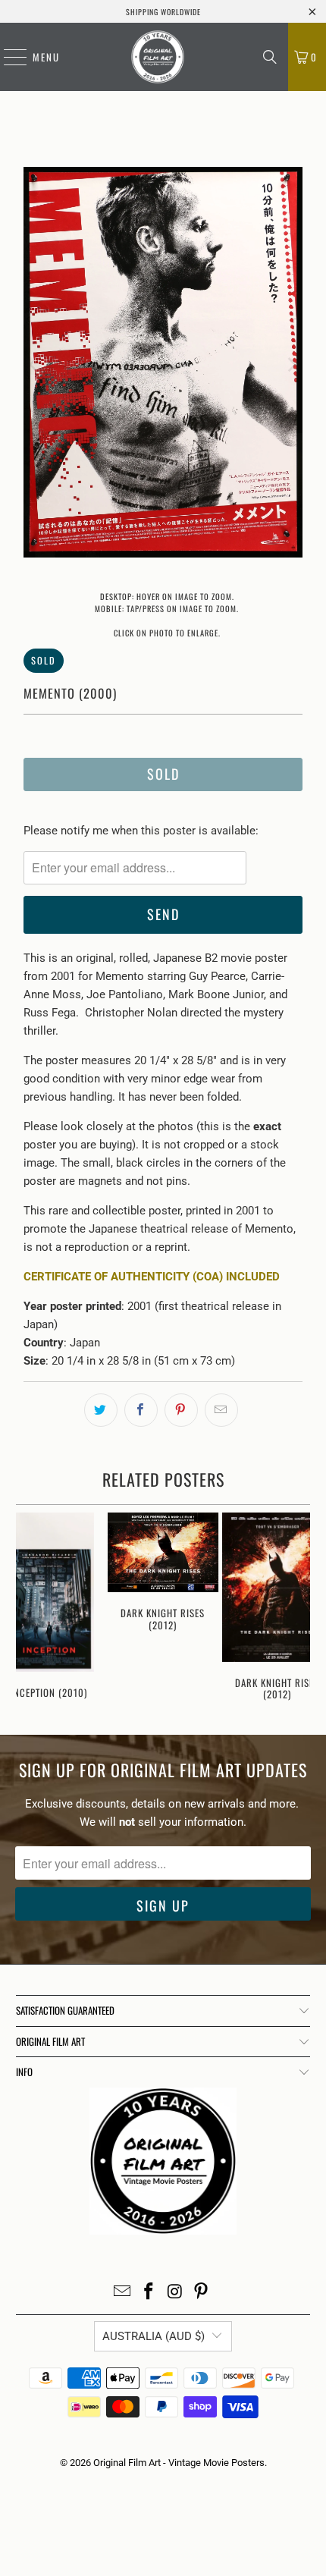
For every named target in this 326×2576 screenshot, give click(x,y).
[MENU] (8, 57)
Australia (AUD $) (154, 2336)
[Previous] (35, 365)
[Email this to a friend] (221, 1410)
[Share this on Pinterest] (181, 1410)
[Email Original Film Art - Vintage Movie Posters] (123, 2293)
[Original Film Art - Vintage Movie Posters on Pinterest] (202, 2293)
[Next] (291, 365)
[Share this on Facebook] (141, 1410)
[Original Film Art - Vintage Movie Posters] (158, 57)
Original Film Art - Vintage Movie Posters (179, 2463)
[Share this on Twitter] (101, 1410)
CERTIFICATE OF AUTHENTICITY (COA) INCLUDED (152, 1277)
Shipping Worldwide (163, 12)
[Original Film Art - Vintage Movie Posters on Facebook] (149, 2293)
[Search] (270, 57)
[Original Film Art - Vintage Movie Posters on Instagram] (176, 2293)
